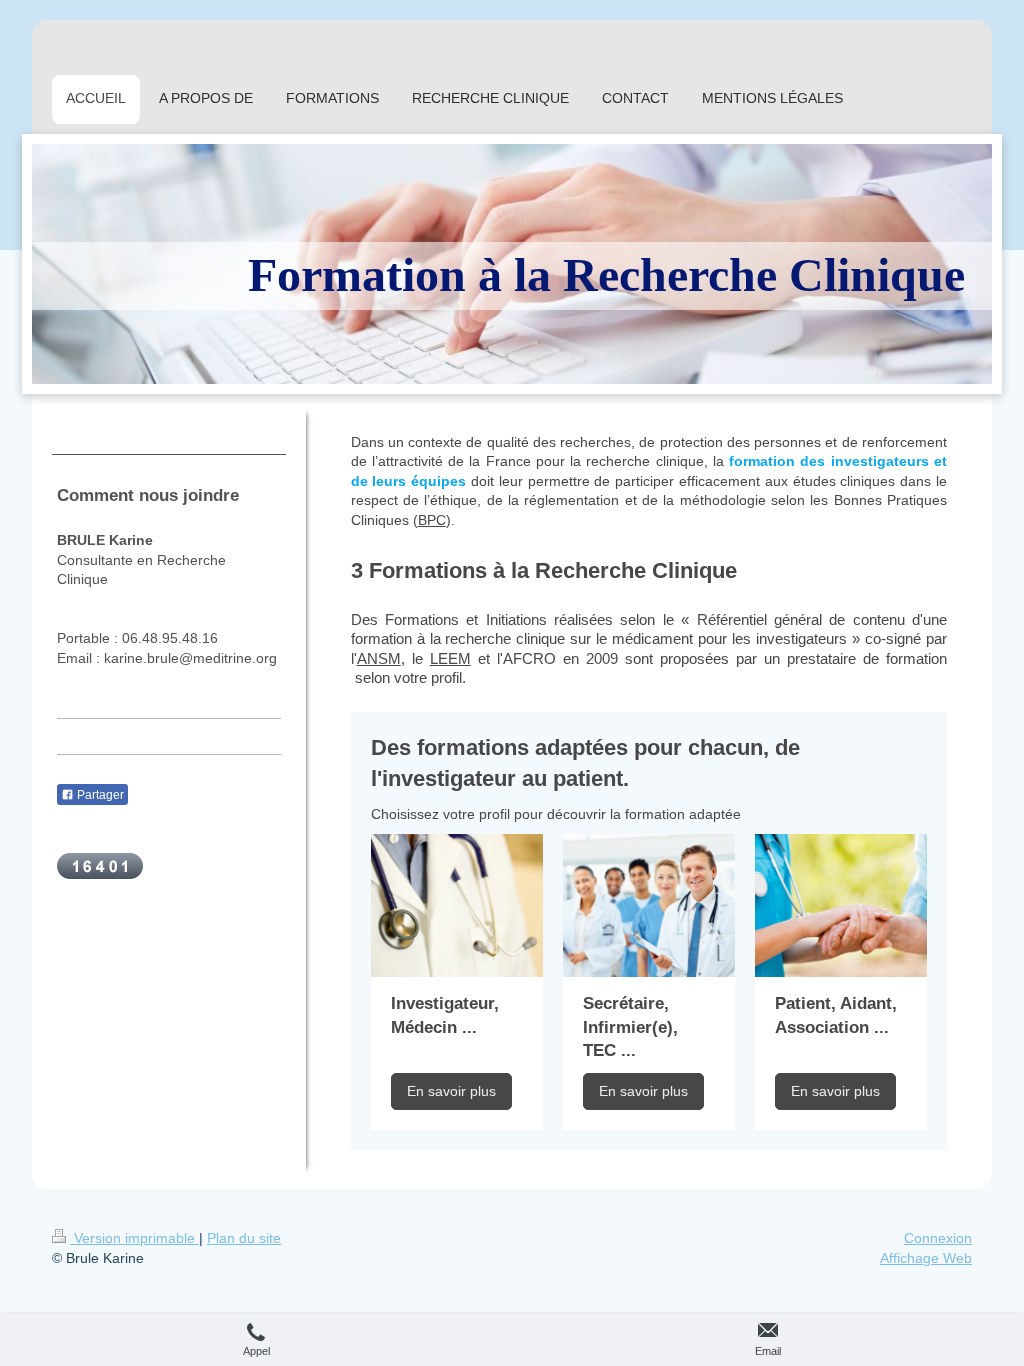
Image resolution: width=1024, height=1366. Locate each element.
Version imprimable (134, 1238)
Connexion (938, 1238)
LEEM (450, 658)
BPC (432, 520)
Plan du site (244, 1238)
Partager (99, 795)
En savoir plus (451, 1091)
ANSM (379, 658)
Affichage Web (926, 1258)
